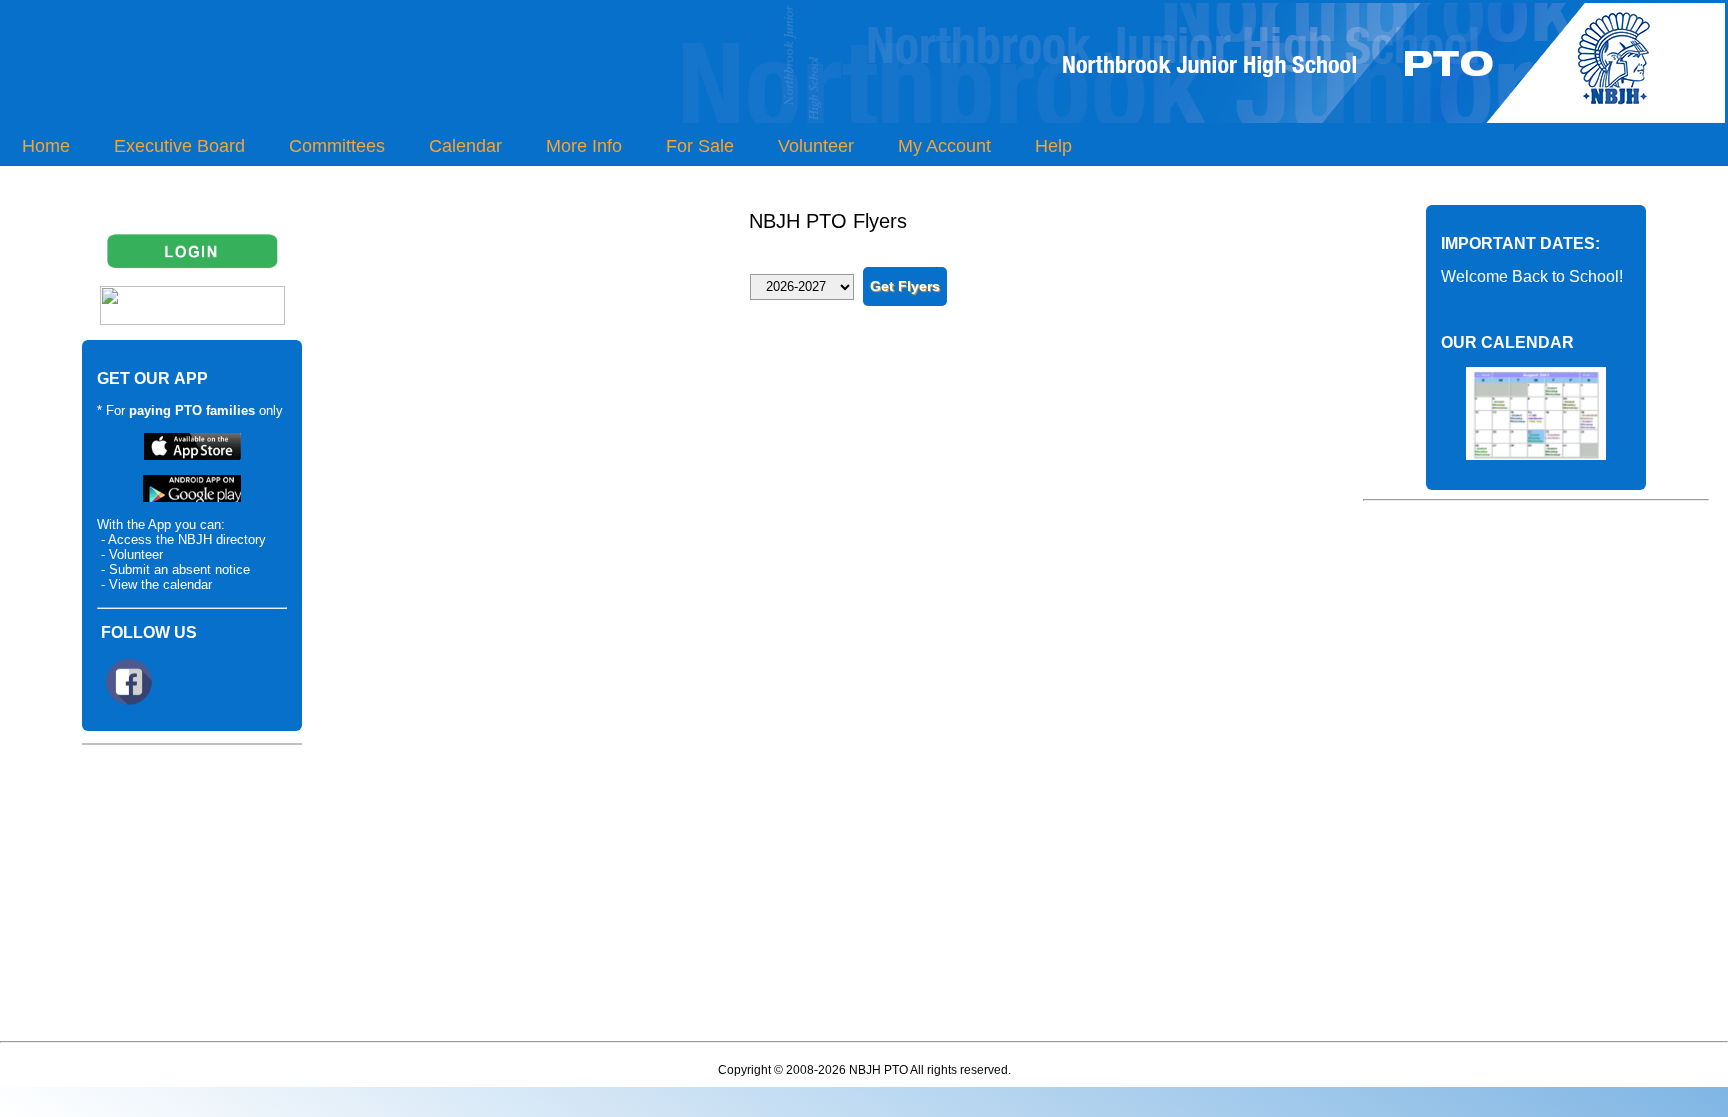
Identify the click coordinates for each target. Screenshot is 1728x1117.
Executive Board (179, 146)
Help (1053, 146)
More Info (584, 146)
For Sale (700, 146)
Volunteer (816, 146)
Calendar (465, 146)
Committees (337, 146)
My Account (944, 146)
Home (46, 146)
